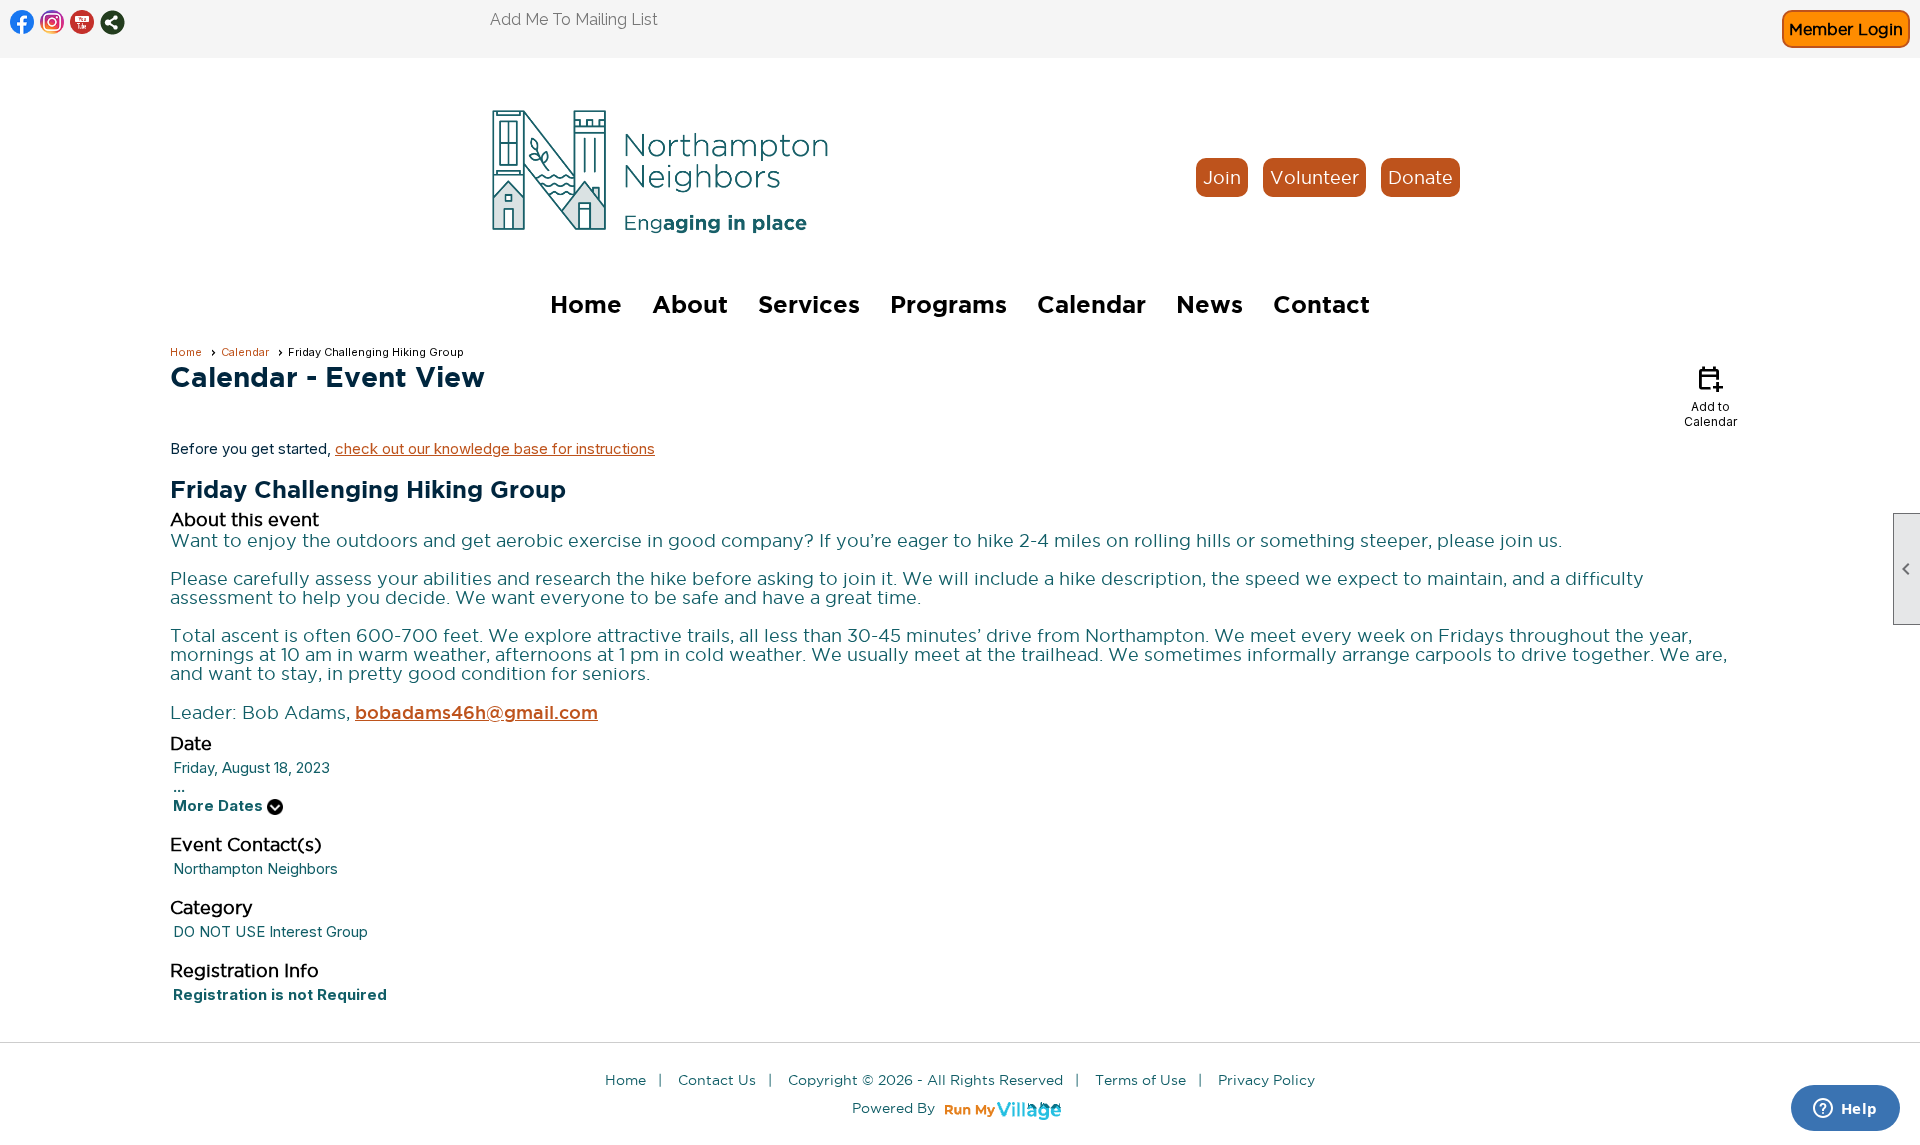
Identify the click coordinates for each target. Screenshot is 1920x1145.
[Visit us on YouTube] (82, 22)
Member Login (1846, 29)
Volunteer (1314, 177)
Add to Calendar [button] (1710, 395)
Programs (948, 304)
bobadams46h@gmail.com (476, 712)
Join (1222, 177)
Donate (1420, 177)
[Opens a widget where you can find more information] (1845, 1110)
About (690, 304)
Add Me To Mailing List (574, 19)
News (1209, 304)
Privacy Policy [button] (1266, 1080)
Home (586, 304)
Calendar (1091, 304)
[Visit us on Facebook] (22, 22)
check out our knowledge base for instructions (495, 448)
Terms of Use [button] (1140, 1080)
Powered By (895, 1108)
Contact (1321, 304)
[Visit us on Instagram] (52, 22)
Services (809, 304)
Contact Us (717, 1080)
